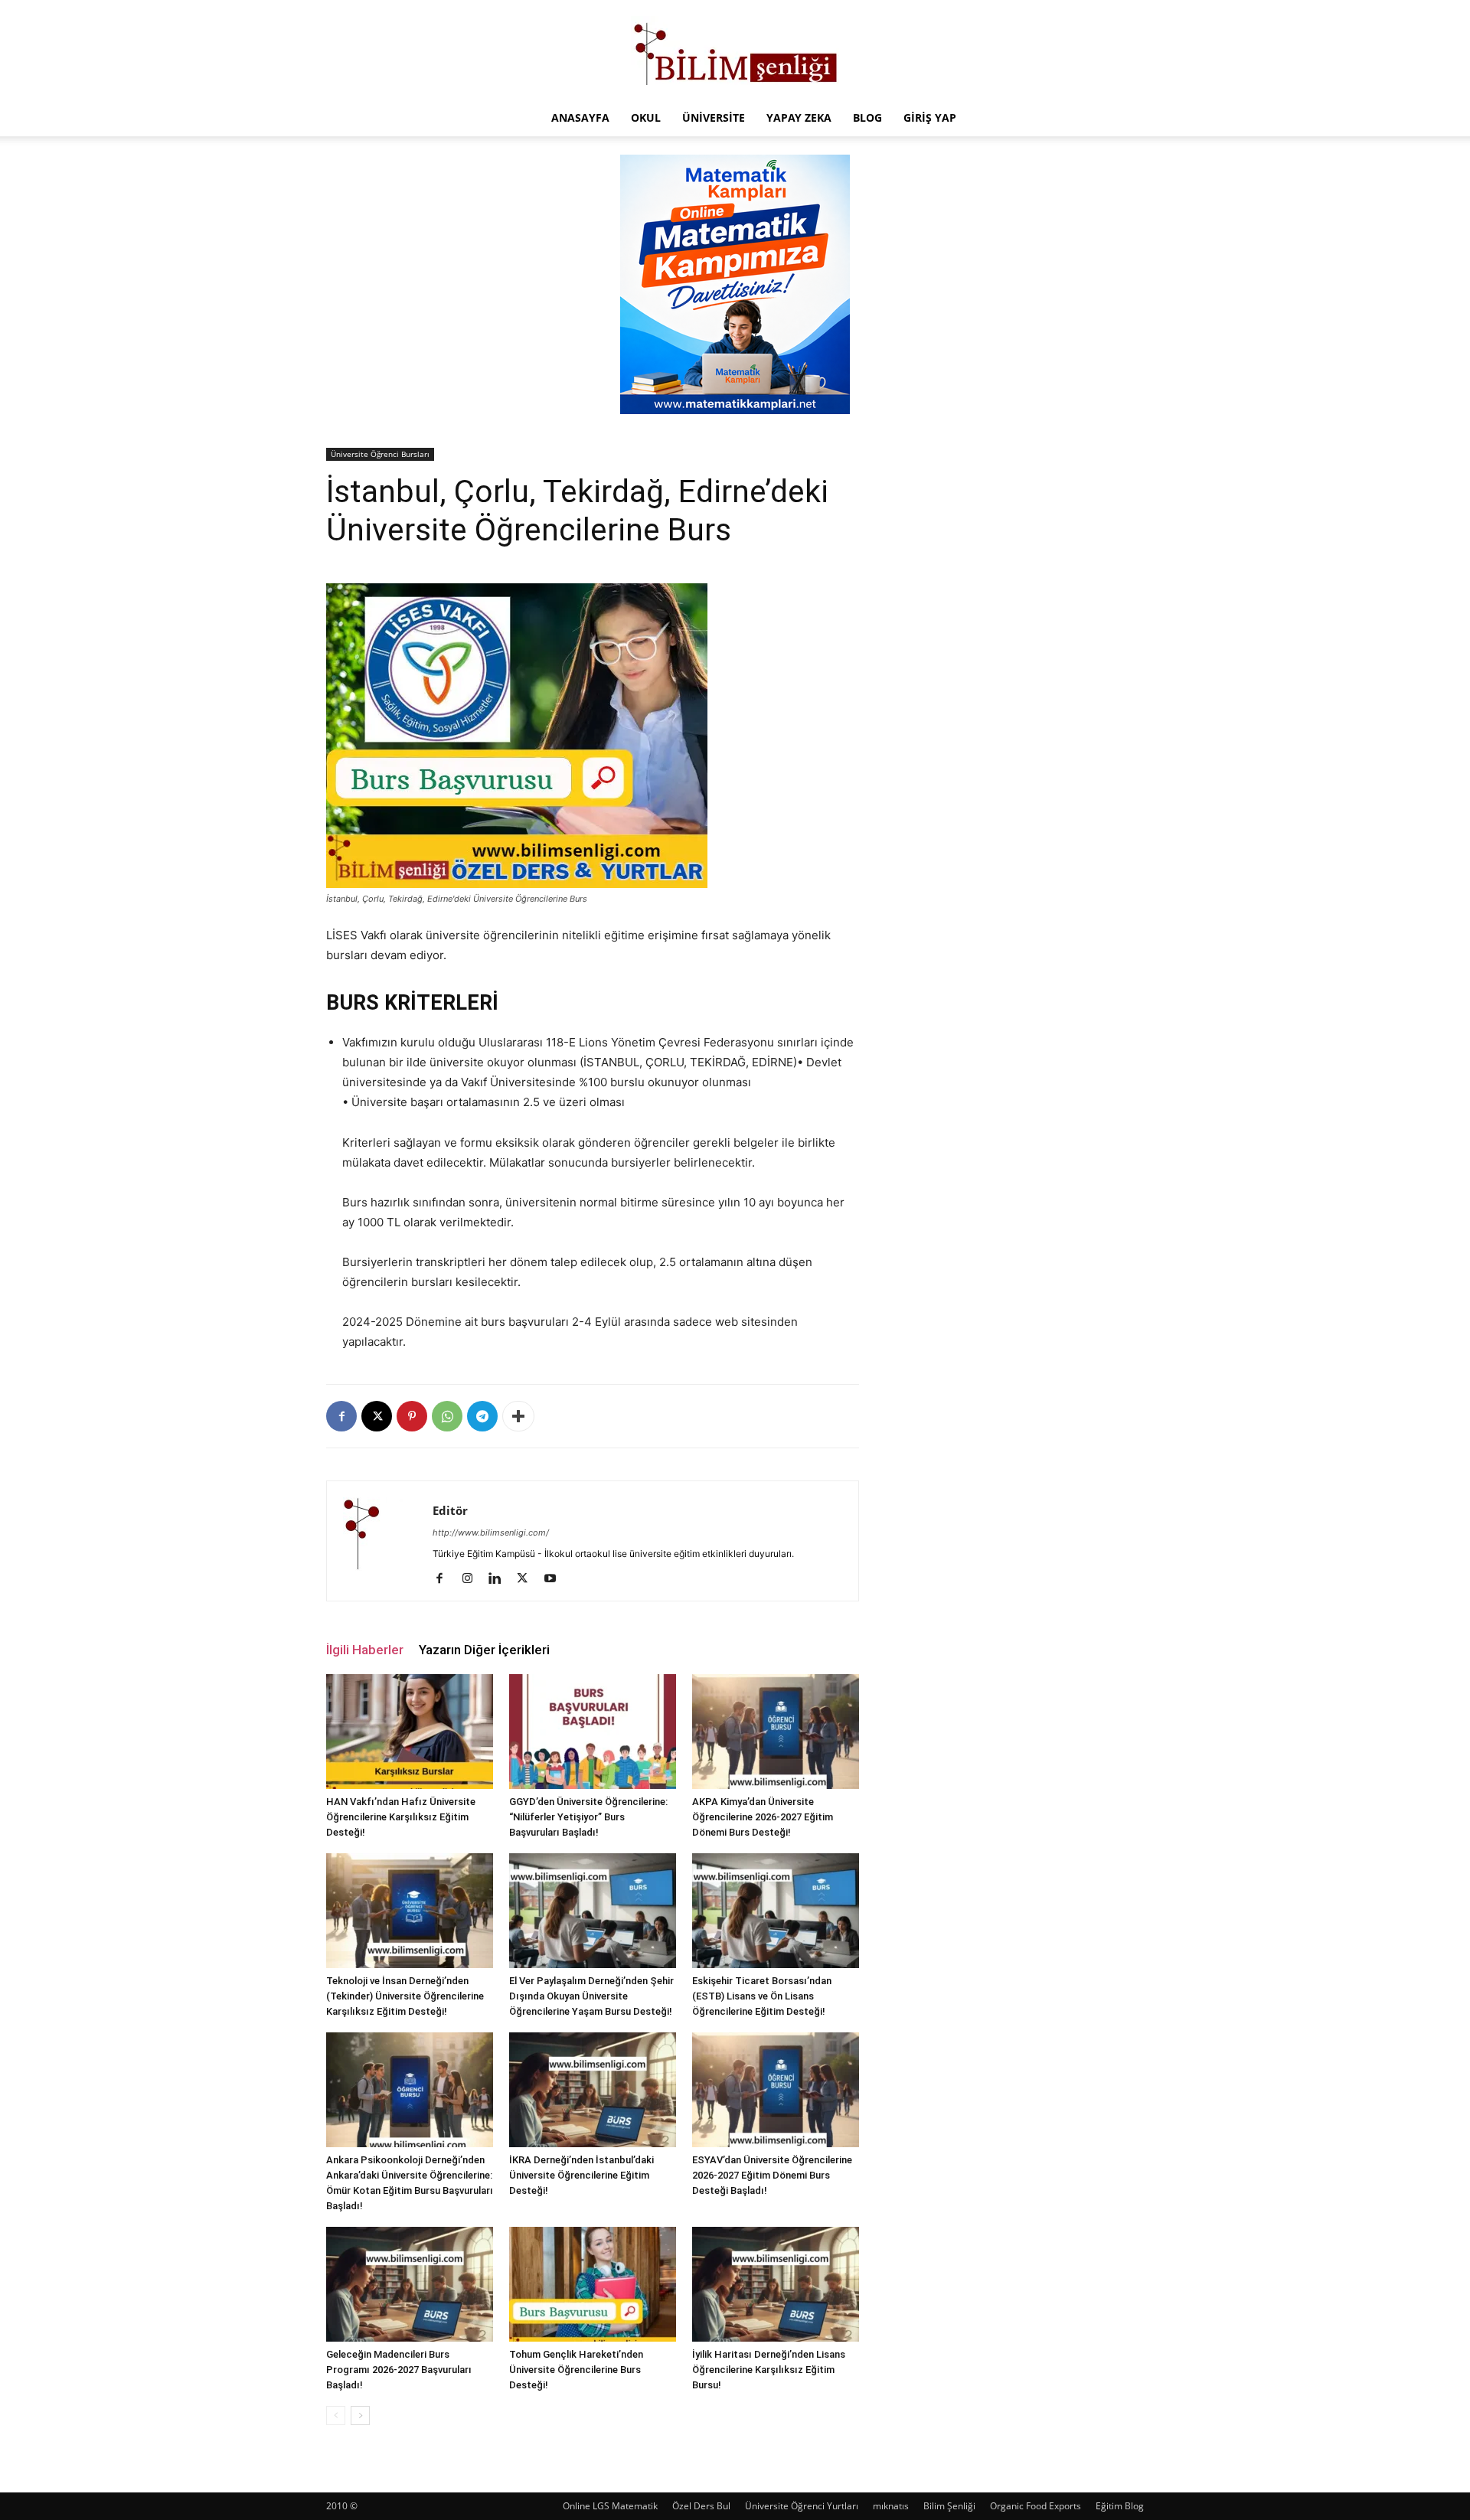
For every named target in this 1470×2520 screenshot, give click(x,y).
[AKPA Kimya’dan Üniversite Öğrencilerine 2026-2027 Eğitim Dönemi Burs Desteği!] (776, 1732)
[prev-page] (336, 2416)
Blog (867, 118)
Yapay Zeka (799, 118)
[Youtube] (555, 1579)
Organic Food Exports (1036, 2506)
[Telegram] (482, 1416)
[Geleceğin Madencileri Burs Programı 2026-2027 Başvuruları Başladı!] (410, 2284)
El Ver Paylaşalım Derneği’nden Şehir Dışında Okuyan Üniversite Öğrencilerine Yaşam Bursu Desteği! (591, 1996)
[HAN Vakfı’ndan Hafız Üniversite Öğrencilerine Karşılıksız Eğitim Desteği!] (410, 1732)
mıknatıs (891, 2506)
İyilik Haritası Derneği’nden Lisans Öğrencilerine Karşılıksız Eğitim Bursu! (769, 2370)
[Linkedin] (500, 1579)
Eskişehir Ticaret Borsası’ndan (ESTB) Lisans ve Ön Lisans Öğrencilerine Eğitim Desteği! (762, 1996)
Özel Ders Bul (701, 2506)
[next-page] (360, 2416)
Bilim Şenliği (949, 2506)
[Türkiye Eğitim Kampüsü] (735, 51)
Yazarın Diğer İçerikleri (484, 1650)
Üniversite (714, 118)
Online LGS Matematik (610, 2506)
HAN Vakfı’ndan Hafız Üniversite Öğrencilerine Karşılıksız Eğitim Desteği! (401, 1817)
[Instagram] (473, 1579)
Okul (646, 118)
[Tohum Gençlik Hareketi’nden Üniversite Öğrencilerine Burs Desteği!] (593, 2284)
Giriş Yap (930, 118)
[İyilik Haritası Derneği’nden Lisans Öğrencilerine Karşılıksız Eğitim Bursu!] (776, 2284)
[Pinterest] (412, 1416)
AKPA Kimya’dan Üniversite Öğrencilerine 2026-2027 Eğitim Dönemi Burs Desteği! (763, 1817)
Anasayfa (580, 118)
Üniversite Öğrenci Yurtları (802, 2506)
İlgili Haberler (365, 1650)
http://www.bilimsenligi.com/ (491, 1533)
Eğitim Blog (1120, 2506)
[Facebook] (341, 1416)
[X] (377, 1416)
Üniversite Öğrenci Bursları (380, 454)
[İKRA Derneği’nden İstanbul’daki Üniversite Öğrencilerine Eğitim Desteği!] (593, 2090)
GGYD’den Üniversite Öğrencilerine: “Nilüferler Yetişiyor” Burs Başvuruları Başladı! (588, 1817)
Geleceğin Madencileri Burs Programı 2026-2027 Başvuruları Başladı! (399, 2370)
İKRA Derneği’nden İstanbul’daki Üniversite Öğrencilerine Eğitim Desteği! (581, 2175)
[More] (518, 1416)
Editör (450, 1510)
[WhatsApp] (447, 1416)
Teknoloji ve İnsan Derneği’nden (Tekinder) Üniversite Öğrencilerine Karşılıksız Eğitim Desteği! (405, 1996)
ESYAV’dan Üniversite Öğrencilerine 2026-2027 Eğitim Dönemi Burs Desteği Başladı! (772, 2175)
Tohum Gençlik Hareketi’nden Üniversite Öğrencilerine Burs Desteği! (576, 2370)
